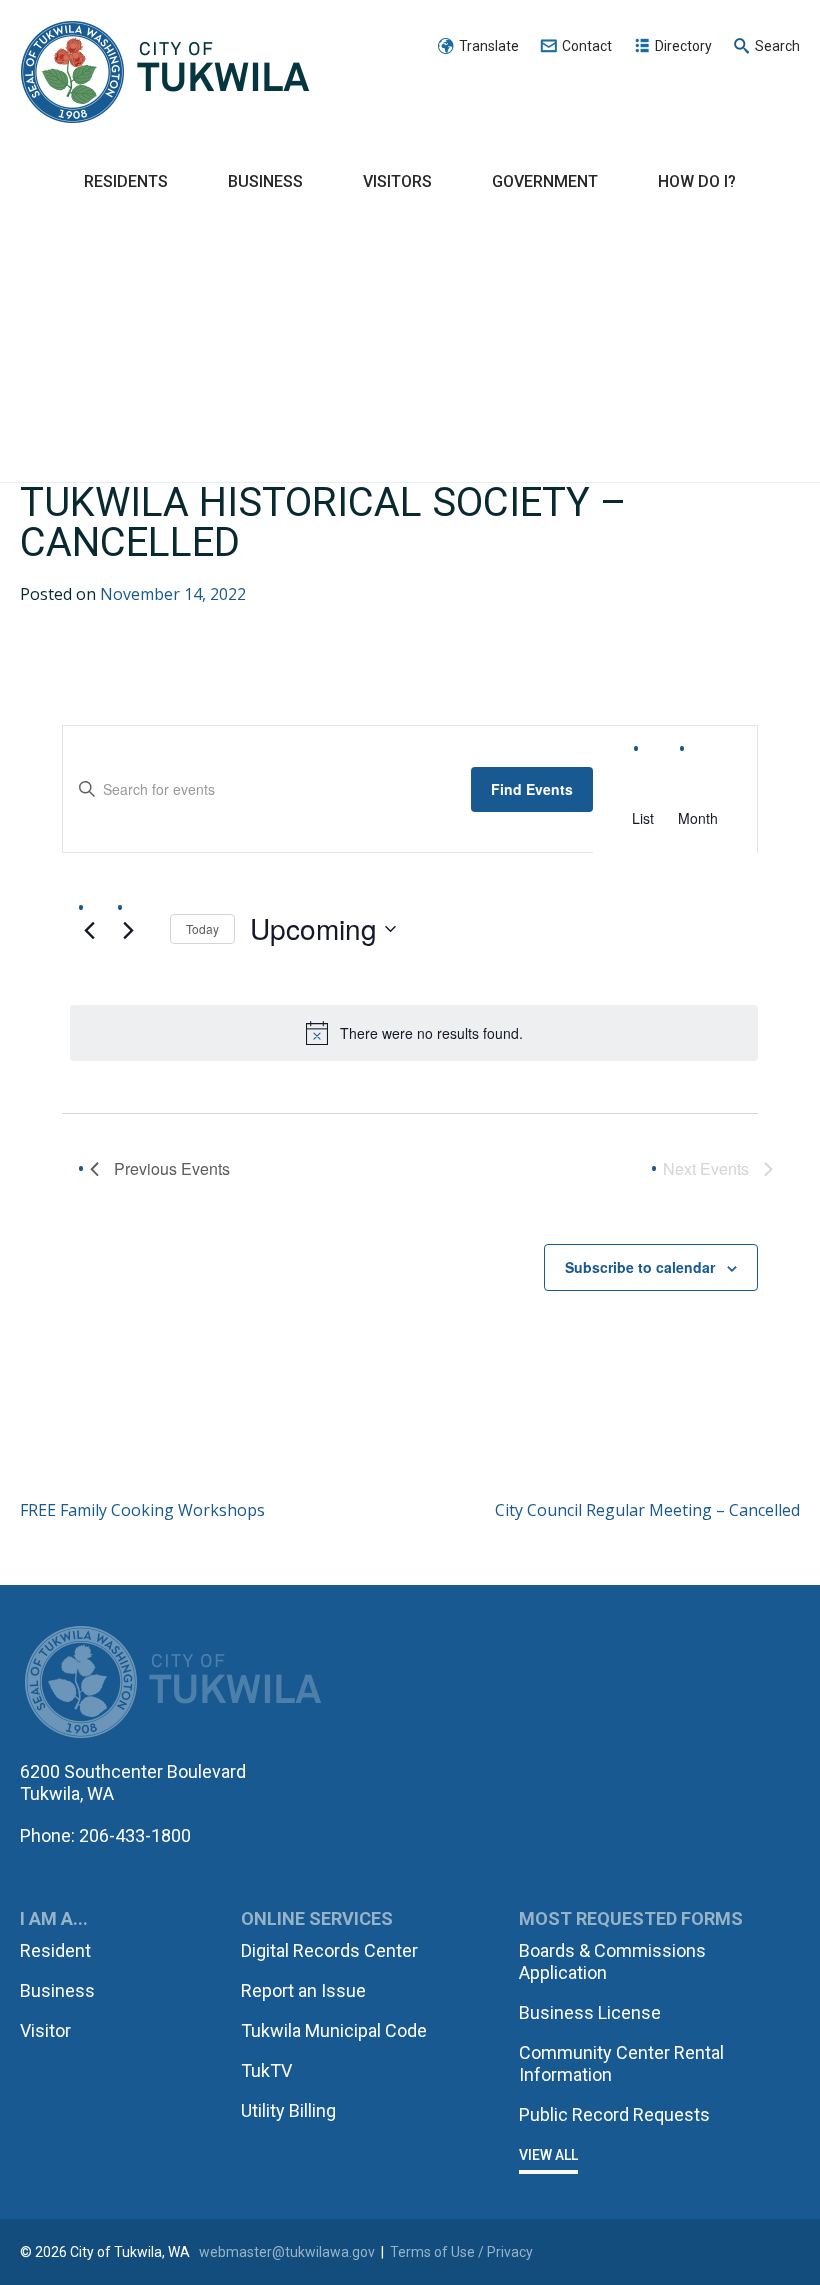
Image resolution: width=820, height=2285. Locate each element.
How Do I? (697, 181)
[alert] (414, 1033)
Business (265, 181)
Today (202, 928)
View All (548, 2155)
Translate (489, 46)
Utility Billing (288, 2110)
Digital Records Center (329, 1950)
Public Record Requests (614, 2114)
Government (545, 181)
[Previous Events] (89, 931)
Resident (55, 1950)
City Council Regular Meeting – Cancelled (647, 1510)
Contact (587, 46)
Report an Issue (303, 1990)
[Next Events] (128, 931)
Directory (683, 46)
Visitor (45, 2030)
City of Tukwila (165, 73)
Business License (590, 2012)
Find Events (532, 789)
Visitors (397, 181)
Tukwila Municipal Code (334, 2030)
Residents (126, 181)
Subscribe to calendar (640, 1267)
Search (777, 46)
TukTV (266, 2070)
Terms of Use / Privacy (461, 2252)
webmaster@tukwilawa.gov (287, 2252)
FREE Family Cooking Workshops (142, 1510)
